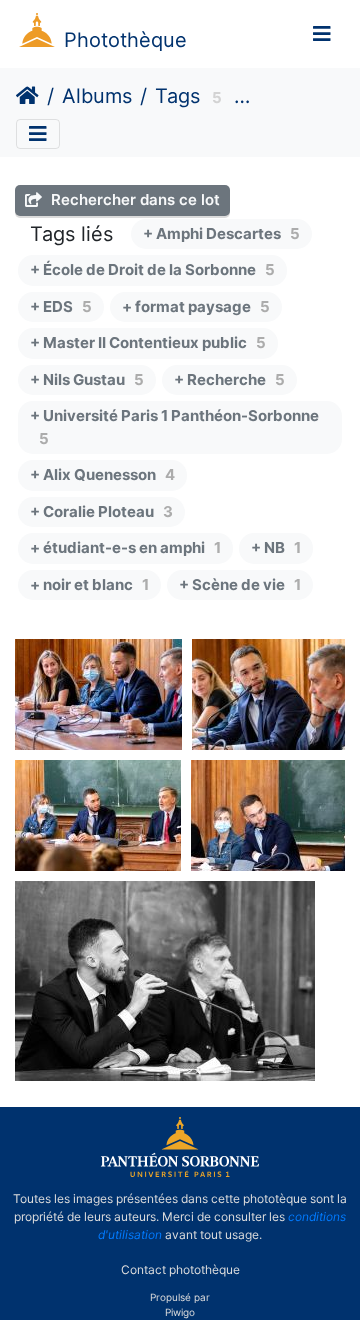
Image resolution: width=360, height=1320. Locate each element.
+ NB (276, 547)
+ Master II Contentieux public (148, 342)
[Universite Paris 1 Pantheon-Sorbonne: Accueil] (180, 1173)
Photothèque (125, 40)
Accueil (27, 96)
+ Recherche (229, 379)
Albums (97, 96)
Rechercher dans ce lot (133, 199)
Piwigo (180, 1312)
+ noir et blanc (89, 584)
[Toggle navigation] (322, 34)
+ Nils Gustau (87, 379)
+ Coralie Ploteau (101, 511)
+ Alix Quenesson (102, 474)
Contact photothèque (180, 1268)
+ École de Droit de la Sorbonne (152, 269)
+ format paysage (196, 306)
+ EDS (61, 306)
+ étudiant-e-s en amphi (125, 547)
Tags (177, 96)
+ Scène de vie (240, 584)
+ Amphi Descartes (221, 233)
